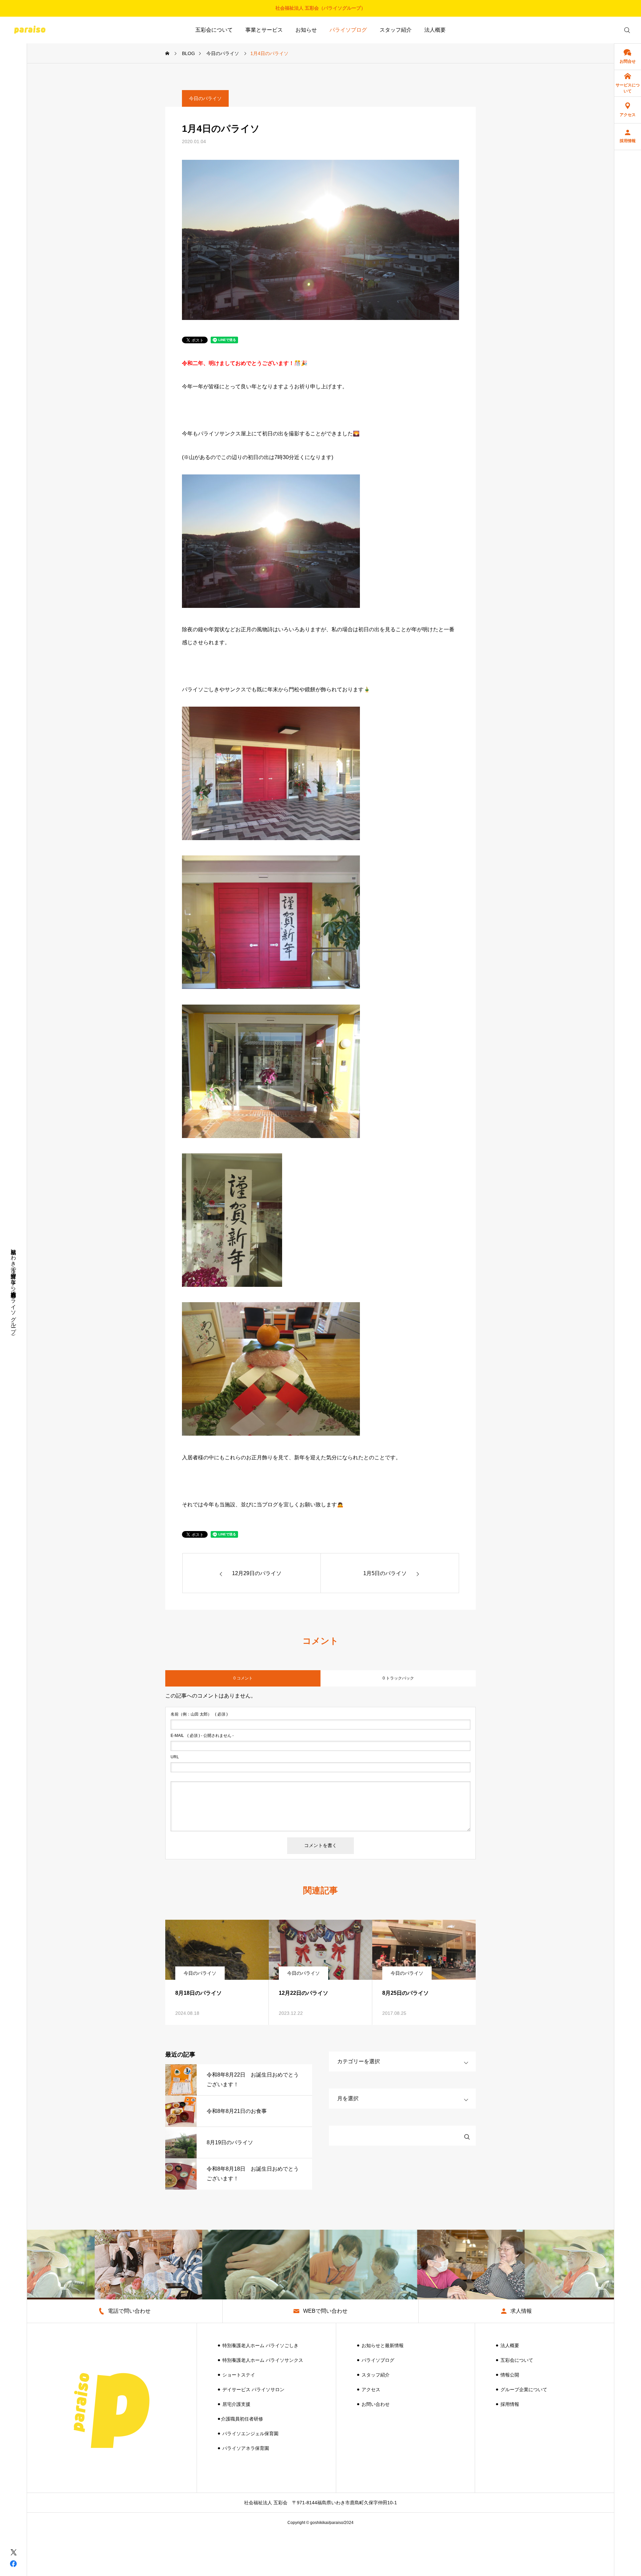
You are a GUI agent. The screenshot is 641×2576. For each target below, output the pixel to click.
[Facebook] (13, 2563)
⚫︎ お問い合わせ (373, 2404)
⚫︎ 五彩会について (514, 2360)
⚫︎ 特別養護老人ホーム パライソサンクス (260, 2360)
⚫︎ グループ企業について (521, 2389)
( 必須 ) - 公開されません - (202, 1736)
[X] (13, 2552)
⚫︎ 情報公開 (507, 2375)
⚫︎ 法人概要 (507, 2345)
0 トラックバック (398, 1678)
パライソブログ (348, 30)
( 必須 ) (199, 1714)
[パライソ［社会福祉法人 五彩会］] (30, 30)
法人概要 (435, 30)
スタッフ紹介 (396, 30)
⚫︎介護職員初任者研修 (240, 2419)
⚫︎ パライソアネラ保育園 (243, 2448)
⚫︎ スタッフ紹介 (373, 2375)
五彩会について (214, 30)
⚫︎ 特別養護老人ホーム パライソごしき (258, 2345)
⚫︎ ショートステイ (236, 2375)
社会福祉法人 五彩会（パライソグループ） (320, 8)
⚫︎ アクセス (368, 2389)
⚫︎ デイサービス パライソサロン (251, 2389)
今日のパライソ (205, 98)
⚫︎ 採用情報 (507, 2404)
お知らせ (306, 30)
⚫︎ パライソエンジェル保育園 (248, 2434)
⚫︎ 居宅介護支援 (234, 2404)
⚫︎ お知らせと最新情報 (380, 2345)
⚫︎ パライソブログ (375, 2360)
